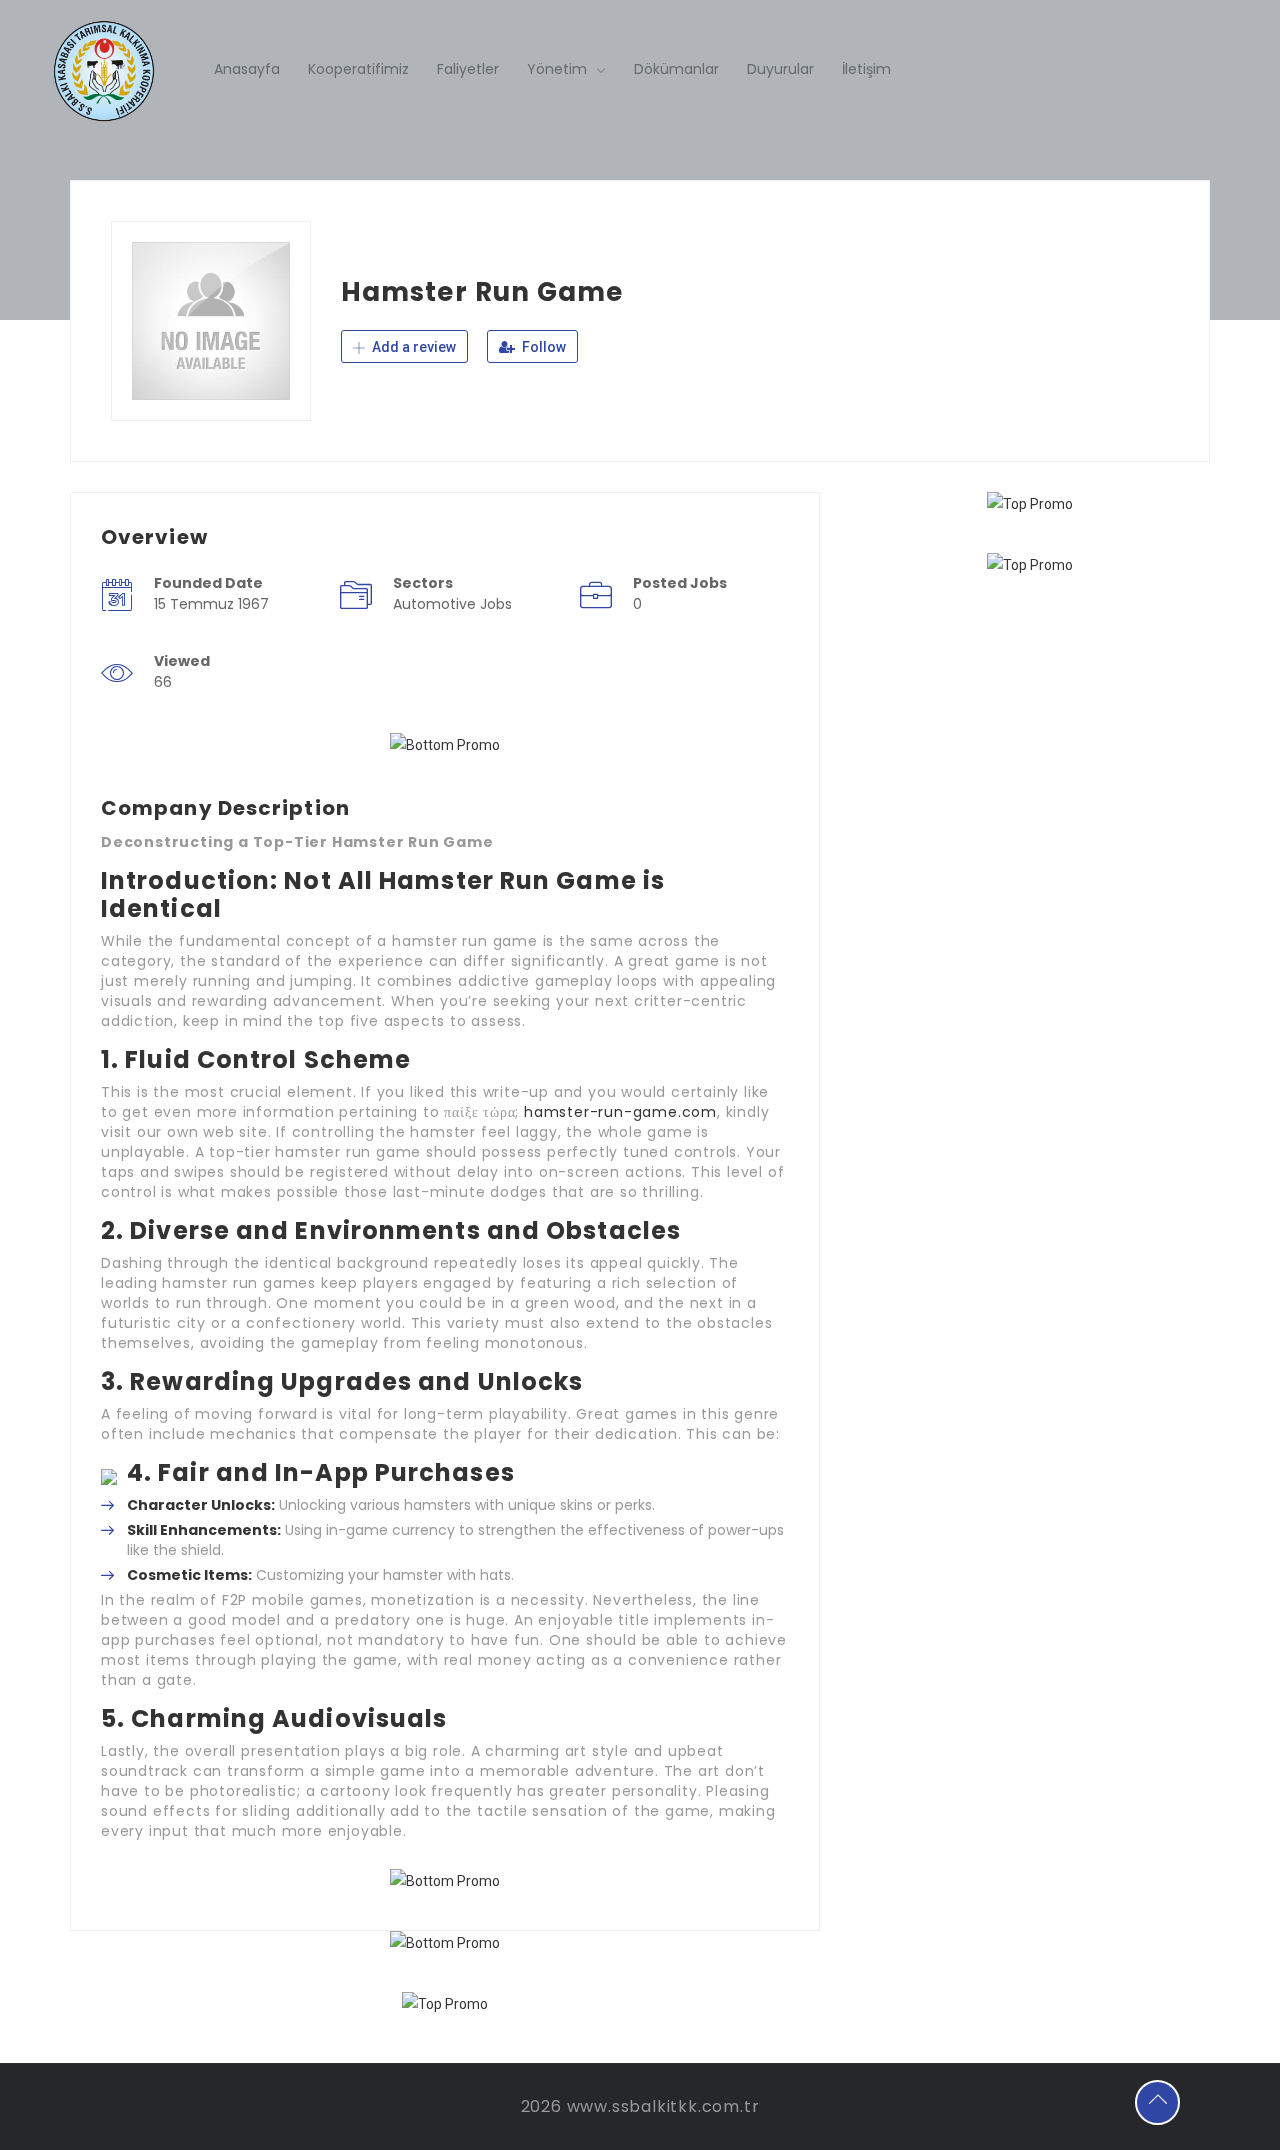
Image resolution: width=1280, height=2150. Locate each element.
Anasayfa (247, 69)
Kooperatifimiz (358, 69)
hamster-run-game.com (620, 1112)
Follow (542, 347)
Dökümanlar (676, 69)
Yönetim (557, 69)
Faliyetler (468, 69)
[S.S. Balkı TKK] (103, 71)
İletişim (866, 69)
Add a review (412, 347)
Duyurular (780, 69)
